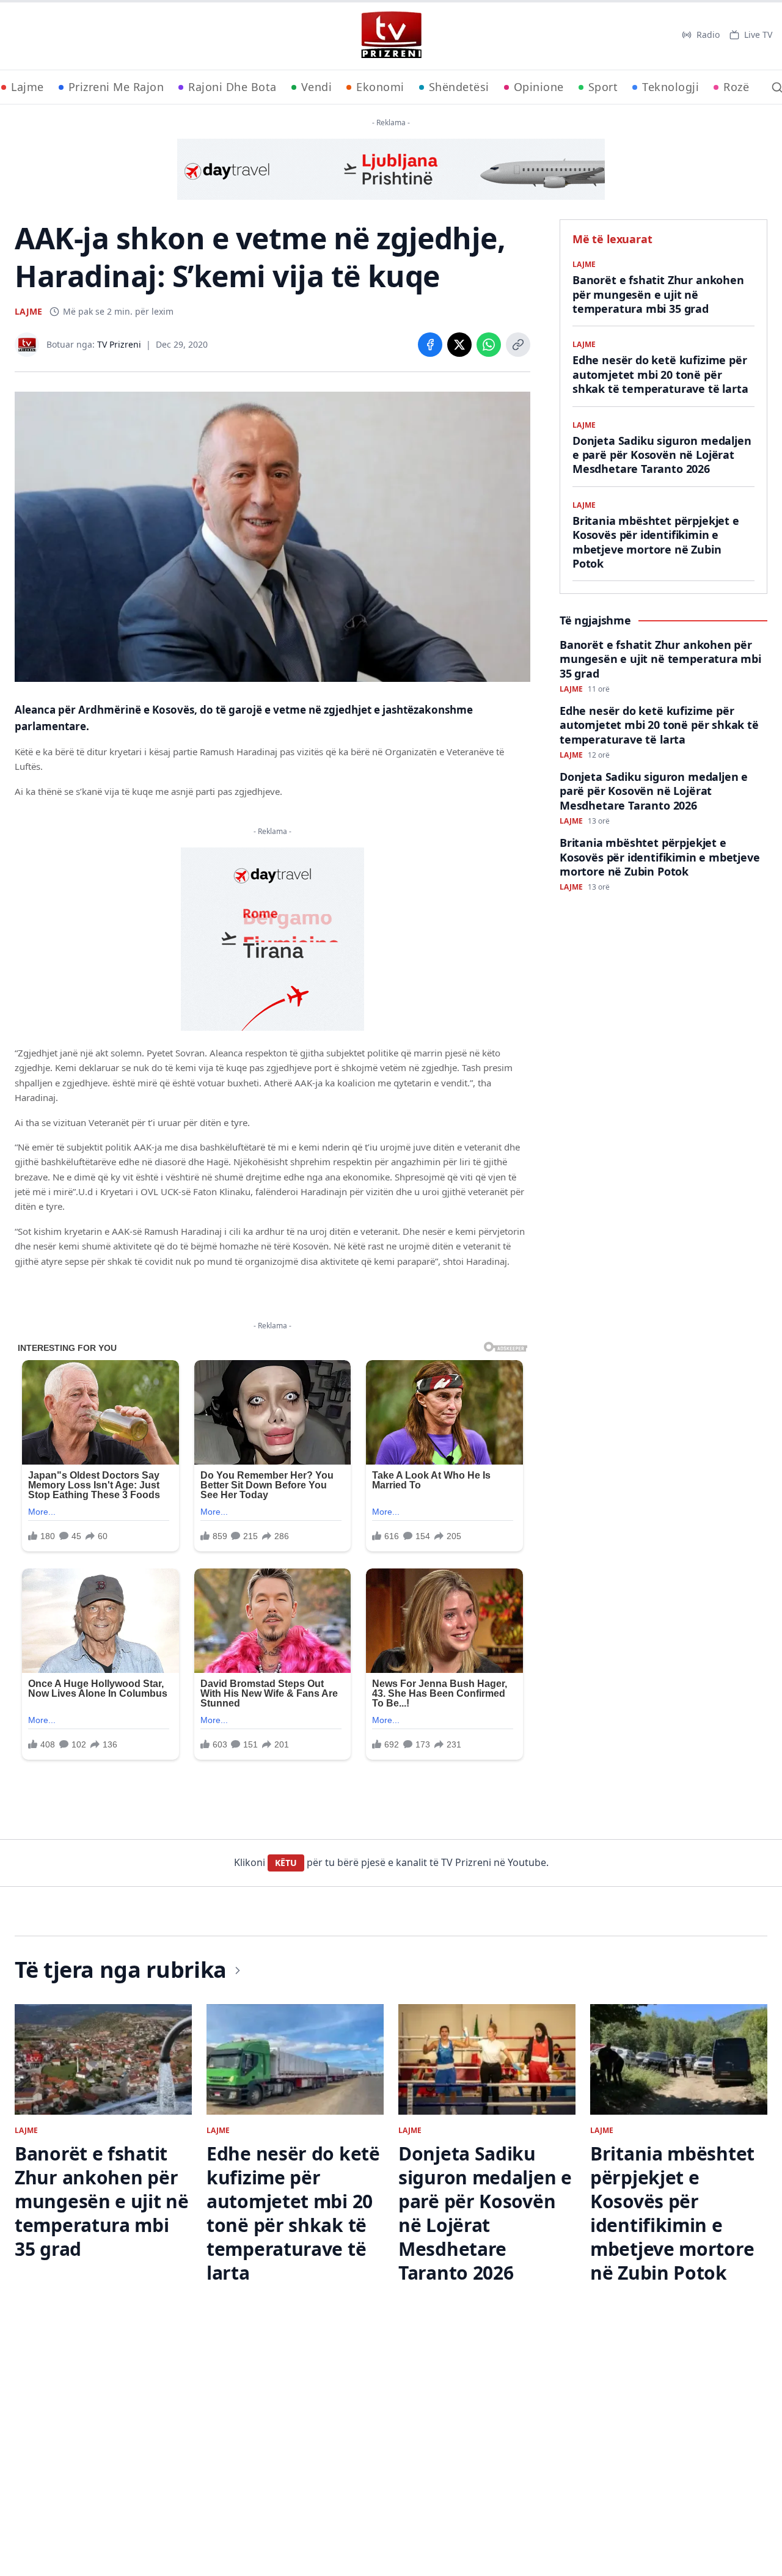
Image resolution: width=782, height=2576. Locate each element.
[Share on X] (459, 345)
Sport (603, 87)
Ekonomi (380, 87)
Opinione (539, 87)
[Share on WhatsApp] (489, 345)
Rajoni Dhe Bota (232, 87)
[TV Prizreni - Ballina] (391, 35)
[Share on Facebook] (430, 345)
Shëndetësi (459, 87)
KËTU (286, 1863)
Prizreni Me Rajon (116, 87)
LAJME (28, 311)
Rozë (736, 87)
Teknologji (671, 87)
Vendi (317, 87)
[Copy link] (518, 345)
